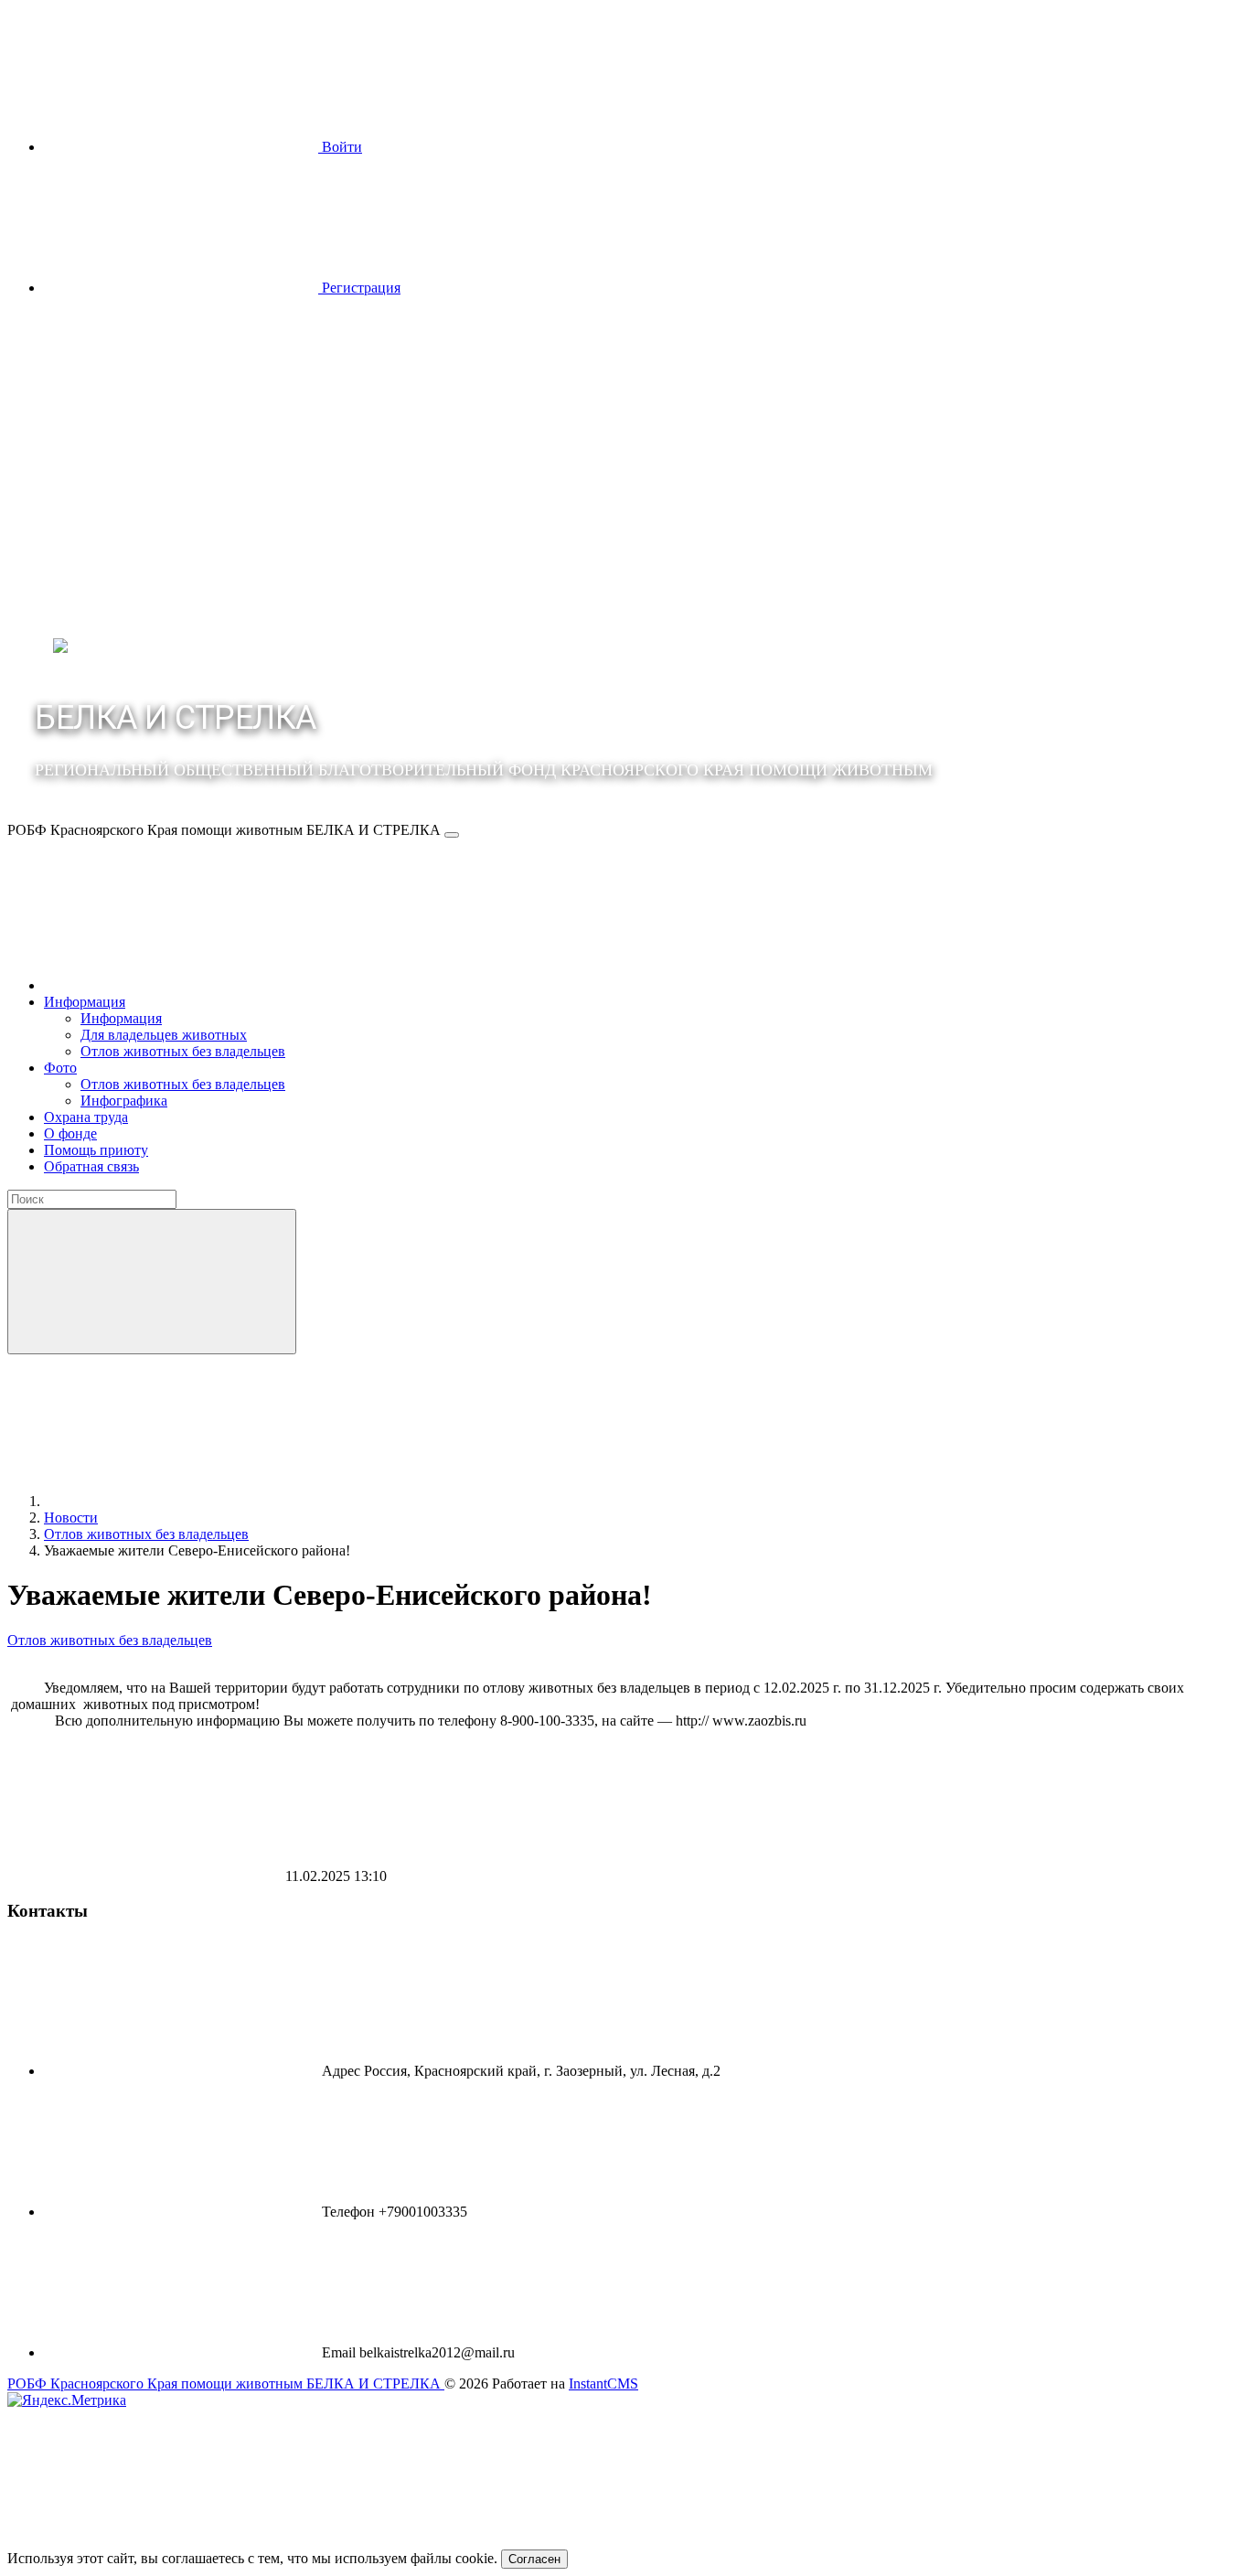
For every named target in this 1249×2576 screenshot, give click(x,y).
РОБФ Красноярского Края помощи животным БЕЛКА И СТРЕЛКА (226, 2384)
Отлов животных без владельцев (110, 1640)
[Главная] (181, 985)
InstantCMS (603, 2384)
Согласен (534, 2559)
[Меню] (452, 835)
